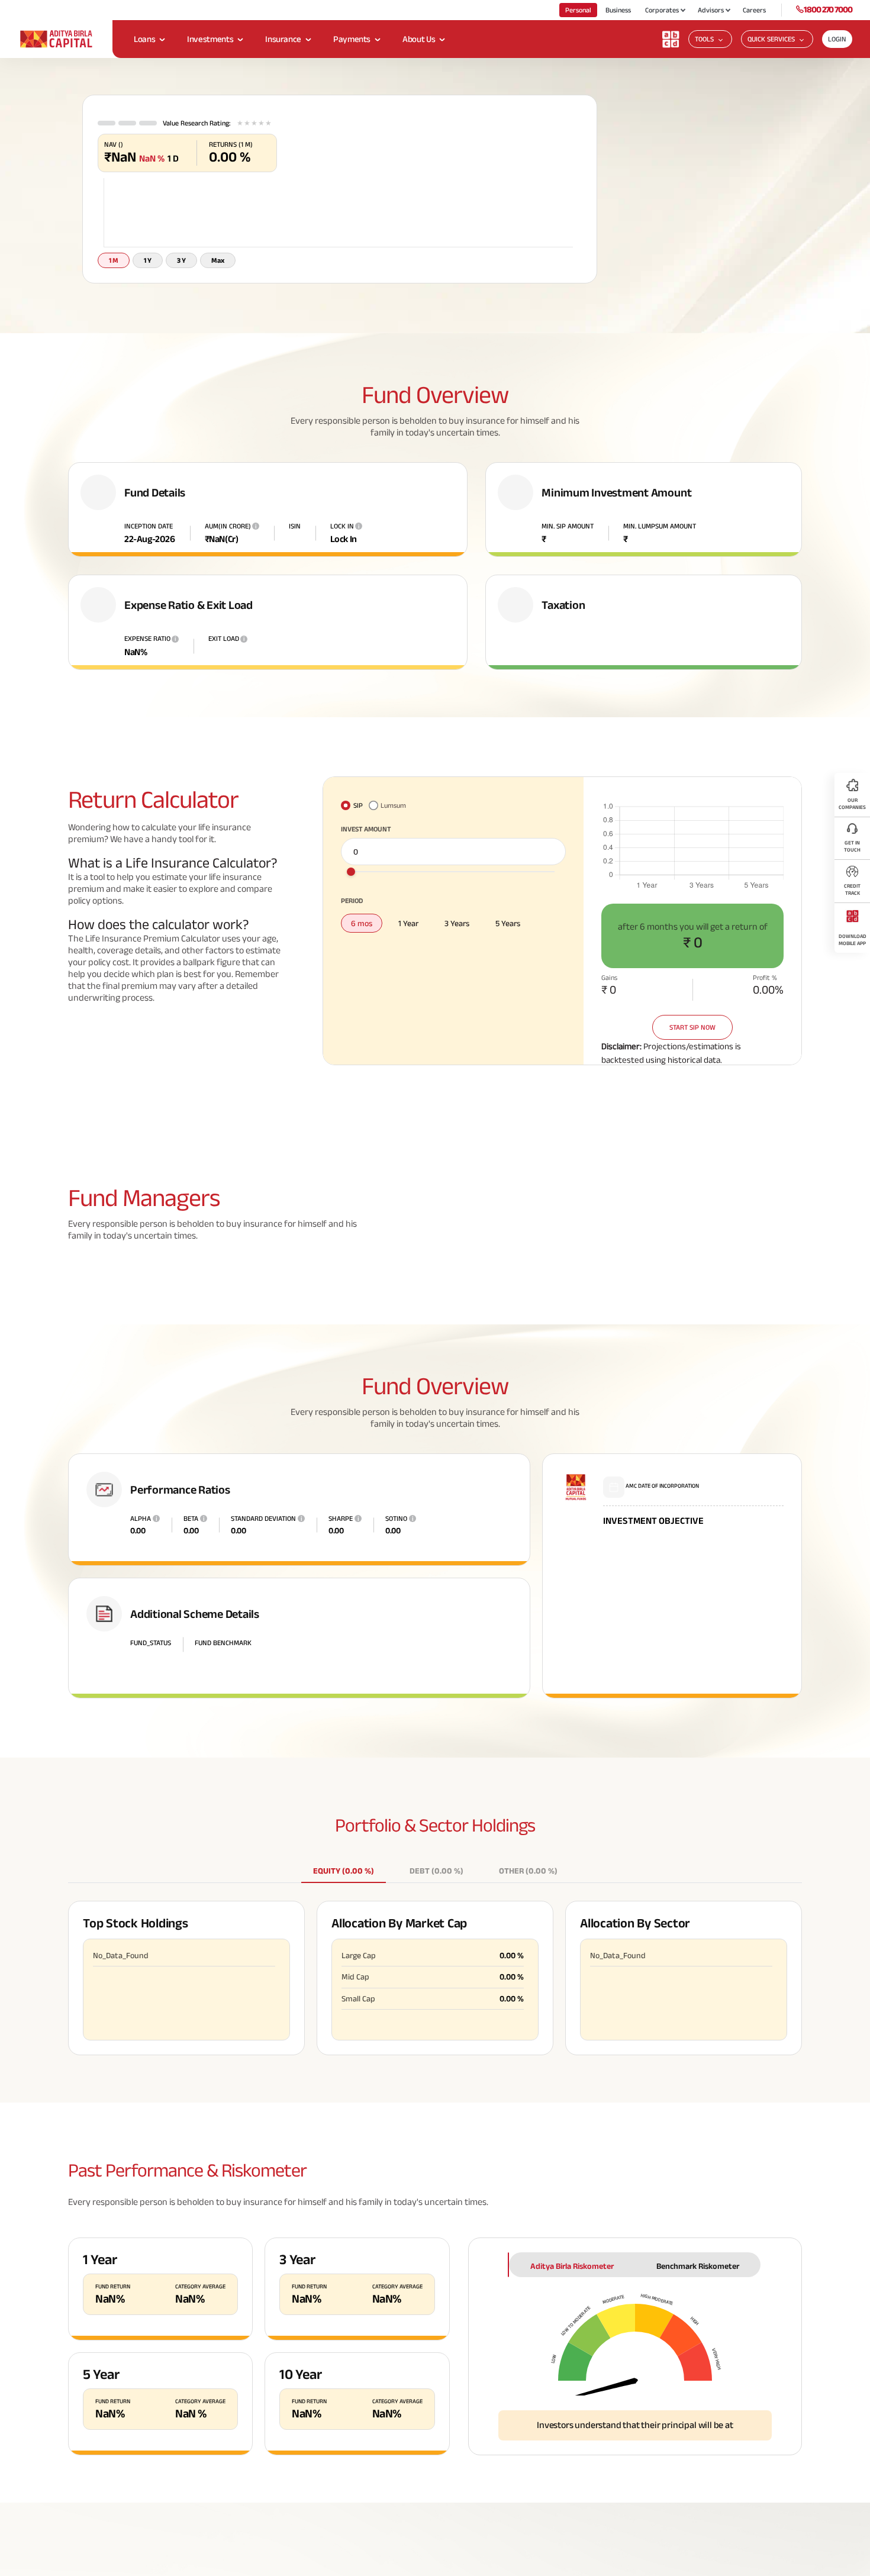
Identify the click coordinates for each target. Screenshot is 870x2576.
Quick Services (771, 39)
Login (837, 39)
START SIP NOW (692, 1038)
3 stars (254, 134)
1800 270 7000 (828, 9)
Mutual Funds (171, 89)
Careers (754, 10)
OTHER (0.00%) (528, 1881)
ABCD (131, 89)
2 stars (247, 134)
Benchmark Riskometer (698, 2277)
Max (218, 271)
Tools (704, 39)
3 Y (181, 271)
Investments (210, 39)
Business (618, 10)
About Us (419, 39)
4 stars (262, 134)
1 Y (148, 271)
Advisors (711, 10)
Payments (352, 39)
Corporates (662, 10)
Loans (144, 39)
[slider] (351, 882)
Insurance (283, 39)
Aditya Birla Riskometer (572, 2277)
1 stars (240, 134)
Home (105, 89)
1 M (114, 271)
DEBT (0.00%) (436, 1881)
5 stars (269, 134)
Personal (578, 10)
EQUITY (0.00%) (344, 1881)
